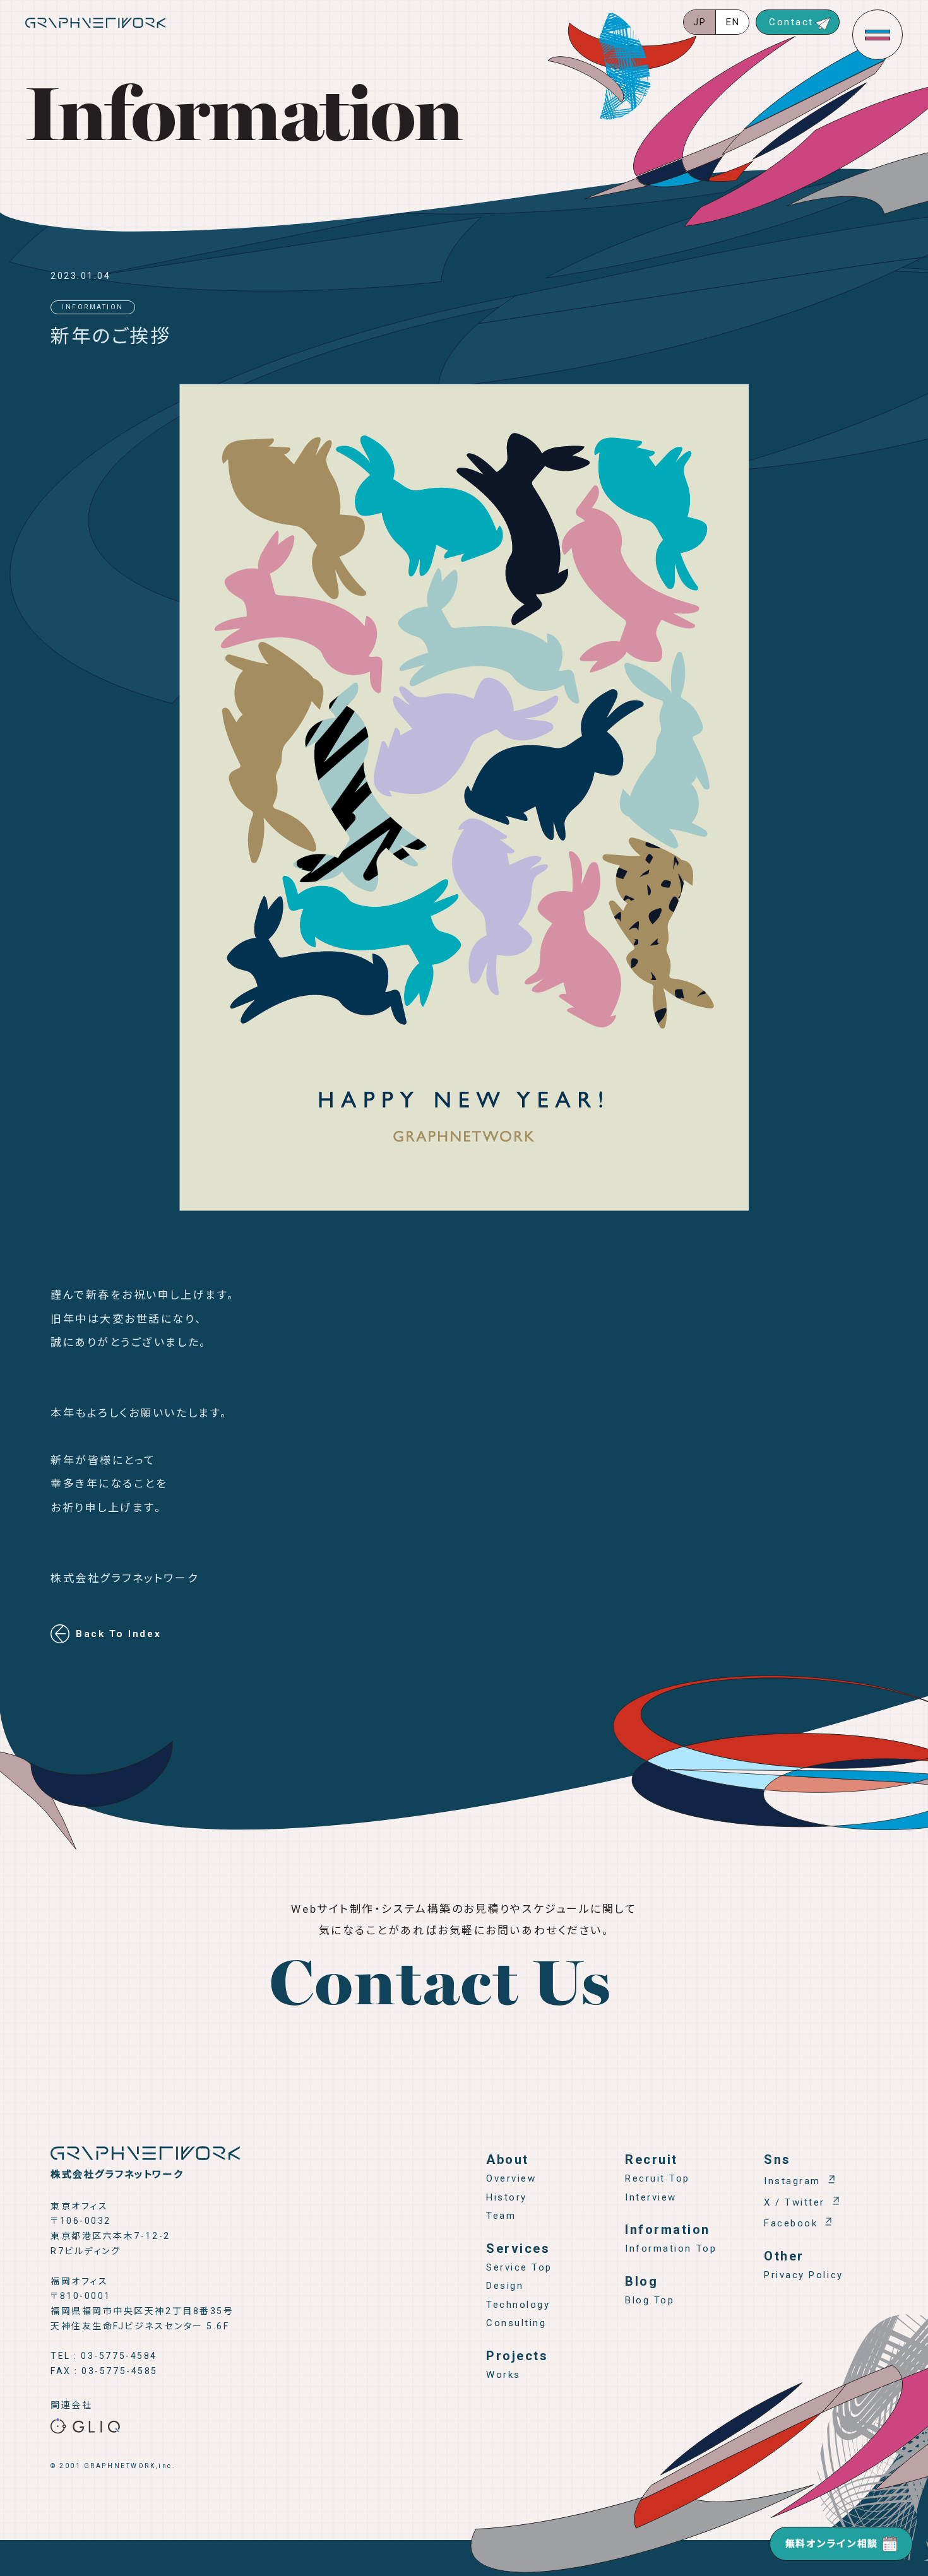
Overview (511, 2178)
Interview (651, 2197)
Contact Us (441, 1988)
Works (503, 2375)
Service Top (519, 2267)
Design (505, 2286)
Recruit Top (657, 2178)
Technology (518, 2305)
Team (501, 2216)
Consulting (516, 2323)
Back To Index (118, 1634)
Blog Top (650, 2300)
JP (699, 22)
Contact (791, 22)
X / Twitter (794, 2202)
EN (732, 22)
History (507, 2197)
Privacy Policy (804, 2275)
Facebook (791, 2223)
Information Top (671, 2248)
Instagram (792, 2181)
